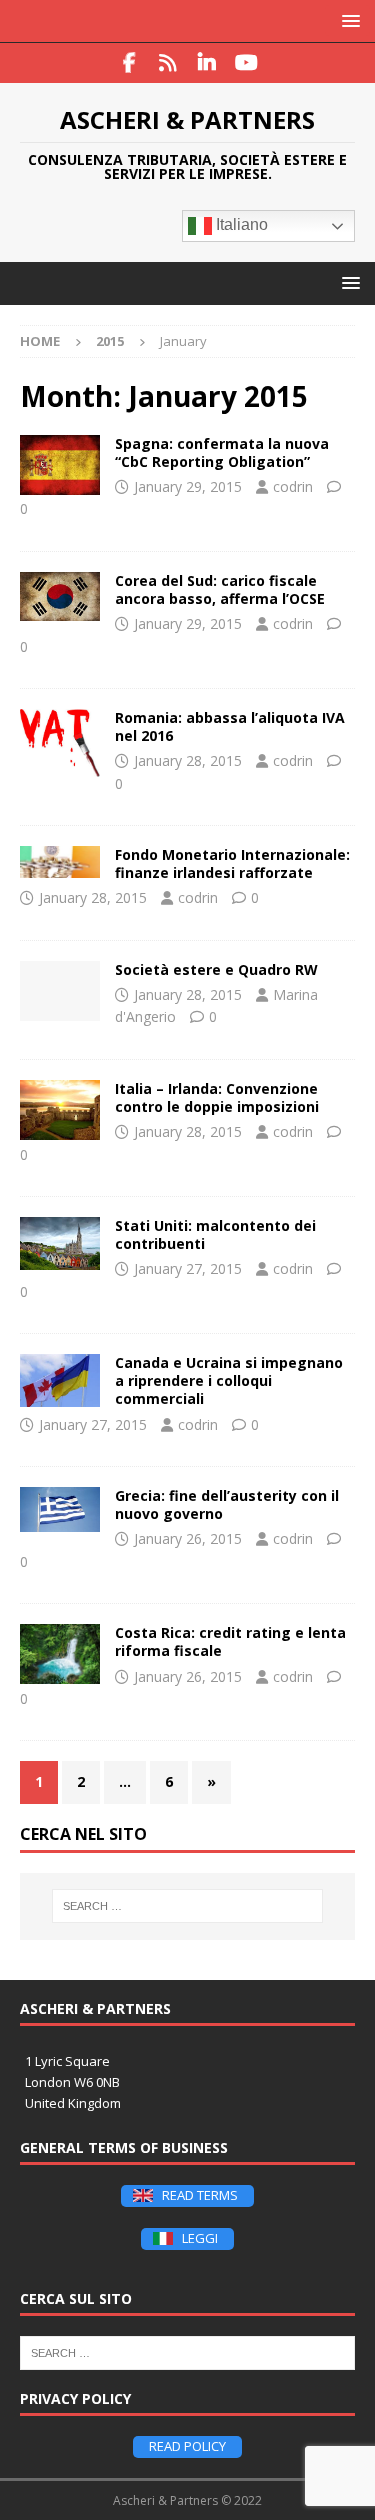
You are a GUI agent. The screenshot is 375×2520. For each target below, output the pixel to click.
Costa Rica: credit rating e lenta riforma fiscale (230, 1641)
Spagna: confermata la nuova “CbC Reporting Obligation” (222, 452)
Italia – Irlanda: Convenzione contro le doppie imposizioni (217, 1097)
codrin (293, 486)
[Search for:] (188, 1906)
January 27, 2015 (188, 1268)
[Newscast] (60, 743)
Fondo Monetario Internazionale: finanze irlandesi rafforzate (232, 863)
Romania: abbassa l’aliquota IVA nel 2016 (230, 726)
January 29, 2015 (188, 486)
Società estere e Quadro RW (216, 969)
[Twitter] (168, 63)
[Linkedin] (207, 63)
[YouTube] (246, 63)
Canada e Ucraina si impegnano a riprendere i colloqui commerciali (229, 1380)
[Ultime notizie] (60, 465)
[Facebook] (129, 63)
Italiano (240, 225)
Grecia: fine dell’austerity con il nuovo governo (227, 1504)
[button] (347, 20)
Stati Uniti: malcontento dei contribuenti (215, 1234)
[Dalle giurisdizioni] (60, 1110)
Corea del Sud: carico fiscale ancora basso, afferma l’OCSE (220, 589)
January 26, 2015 (188, 1538)
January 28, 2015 (188, 760)
